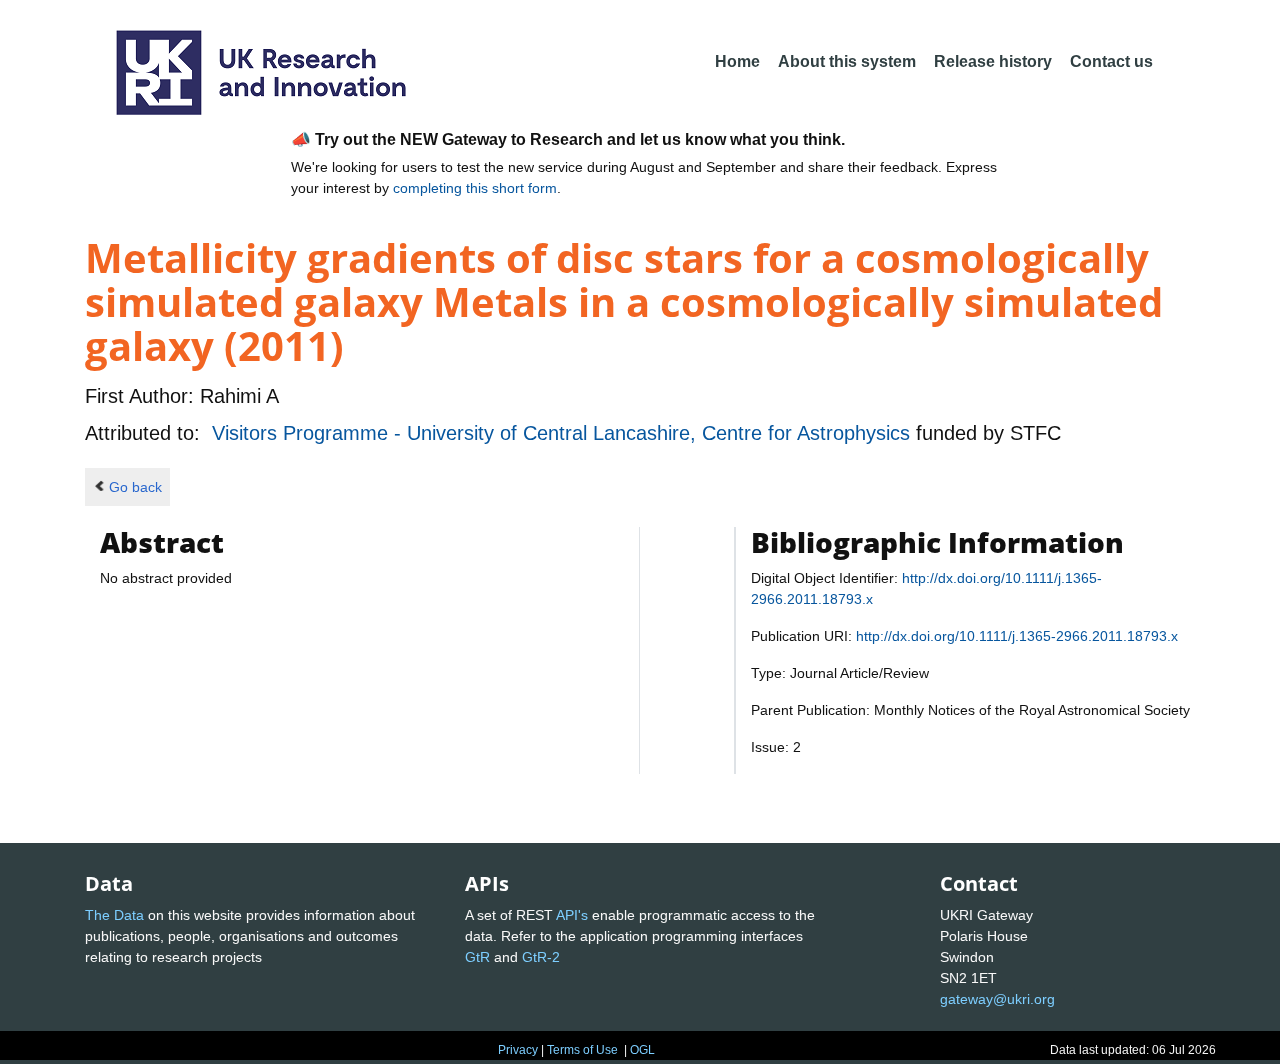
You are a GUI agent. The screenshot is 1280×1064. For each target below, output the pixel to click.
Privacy (518, 1050)
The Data (114, 915)
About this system (847, 61)
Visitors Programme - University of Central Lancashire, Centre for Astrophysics (564, 433)
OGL (642, 1050)
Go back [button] (135, 487)
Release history (993, 61)
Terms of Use (582, 1050)
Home (737, 61)
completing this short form (475, 188)
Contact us (1111, 61)
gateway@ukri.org (997, 999)
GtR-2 (541, 957)
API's (572, 915)
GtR (477, 957)
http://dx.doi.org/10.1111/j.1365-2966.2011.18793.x (1017, 636)
